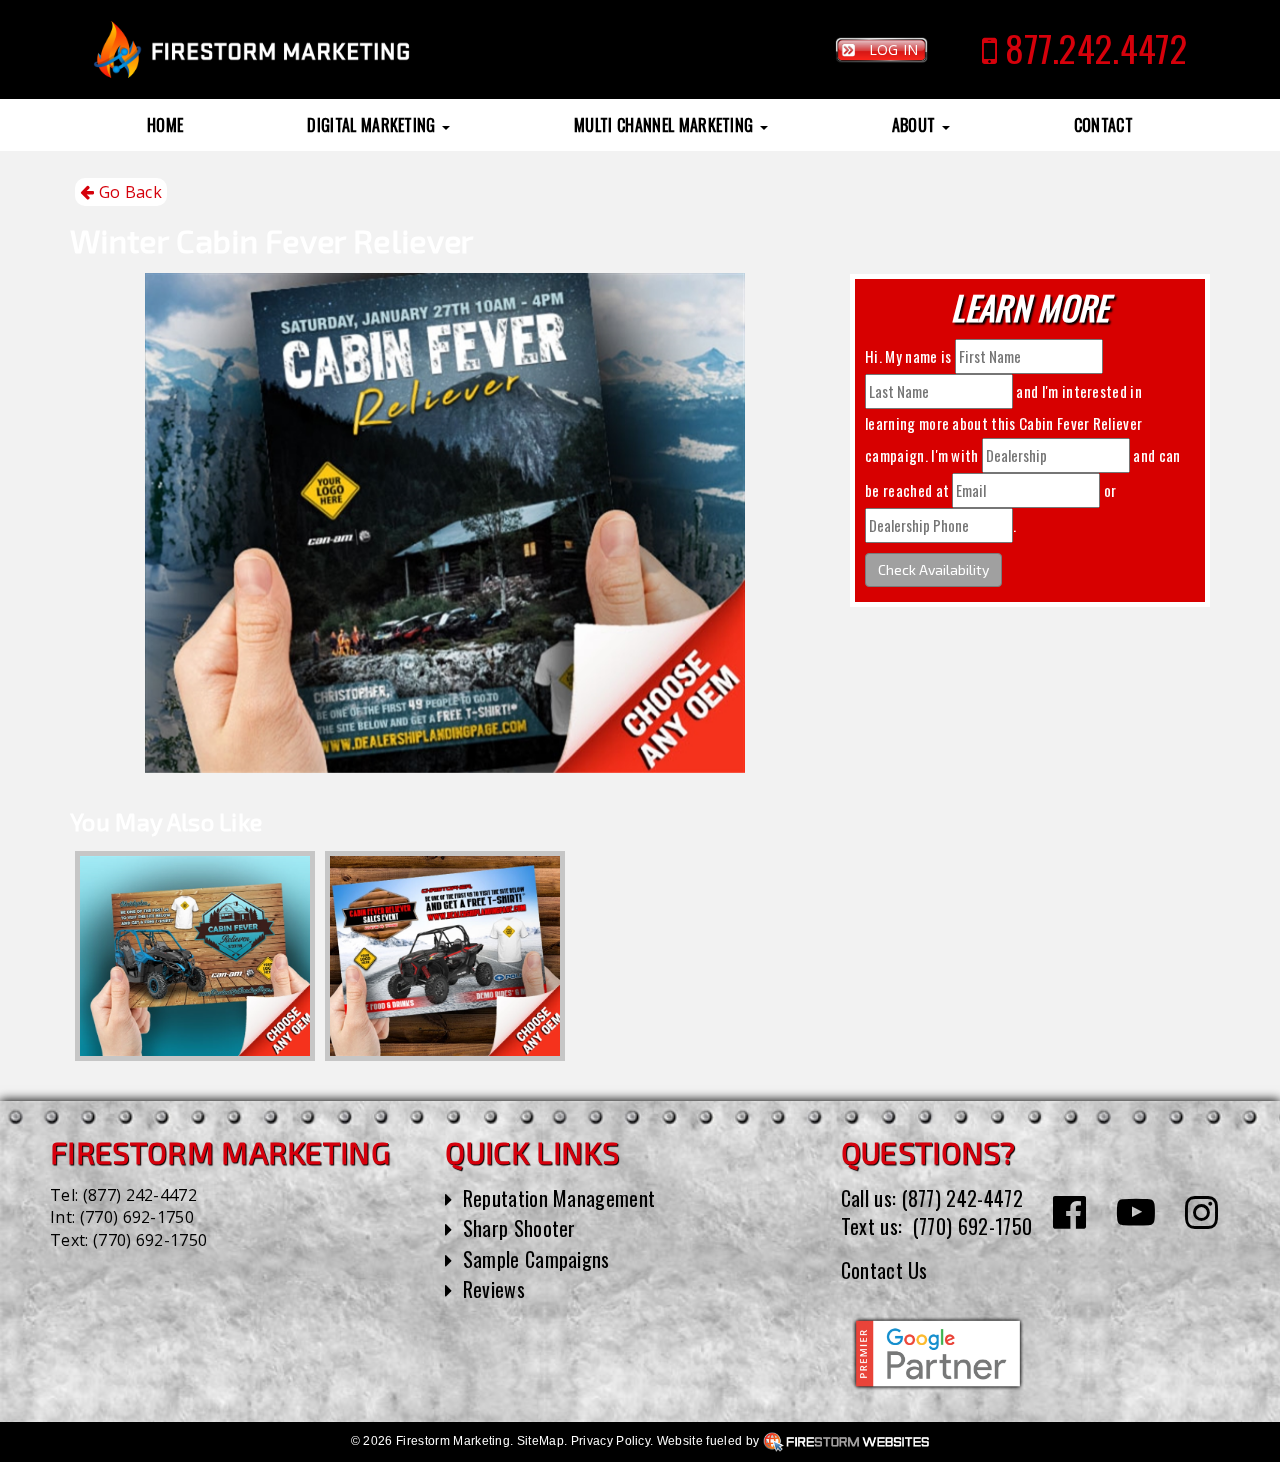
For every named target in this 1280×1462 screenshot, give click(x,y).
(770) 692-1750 (137, 1217)
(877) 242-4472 (140, 1195)
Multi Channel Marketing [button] (666, 125)
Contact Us (884, 1270)
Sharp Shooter (519, 1228)
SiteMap (540, 1441)
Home (165, 125)
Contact (1103, 125)
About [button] (916, 125)
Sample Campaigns (536, 1259)
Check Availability (933, 569)
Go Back (128, 192)
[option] (195, 956)
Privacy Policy (610, 1441)
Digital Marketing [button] (373, 125)
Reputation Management (559, 1198)
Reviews (494, 1289)
